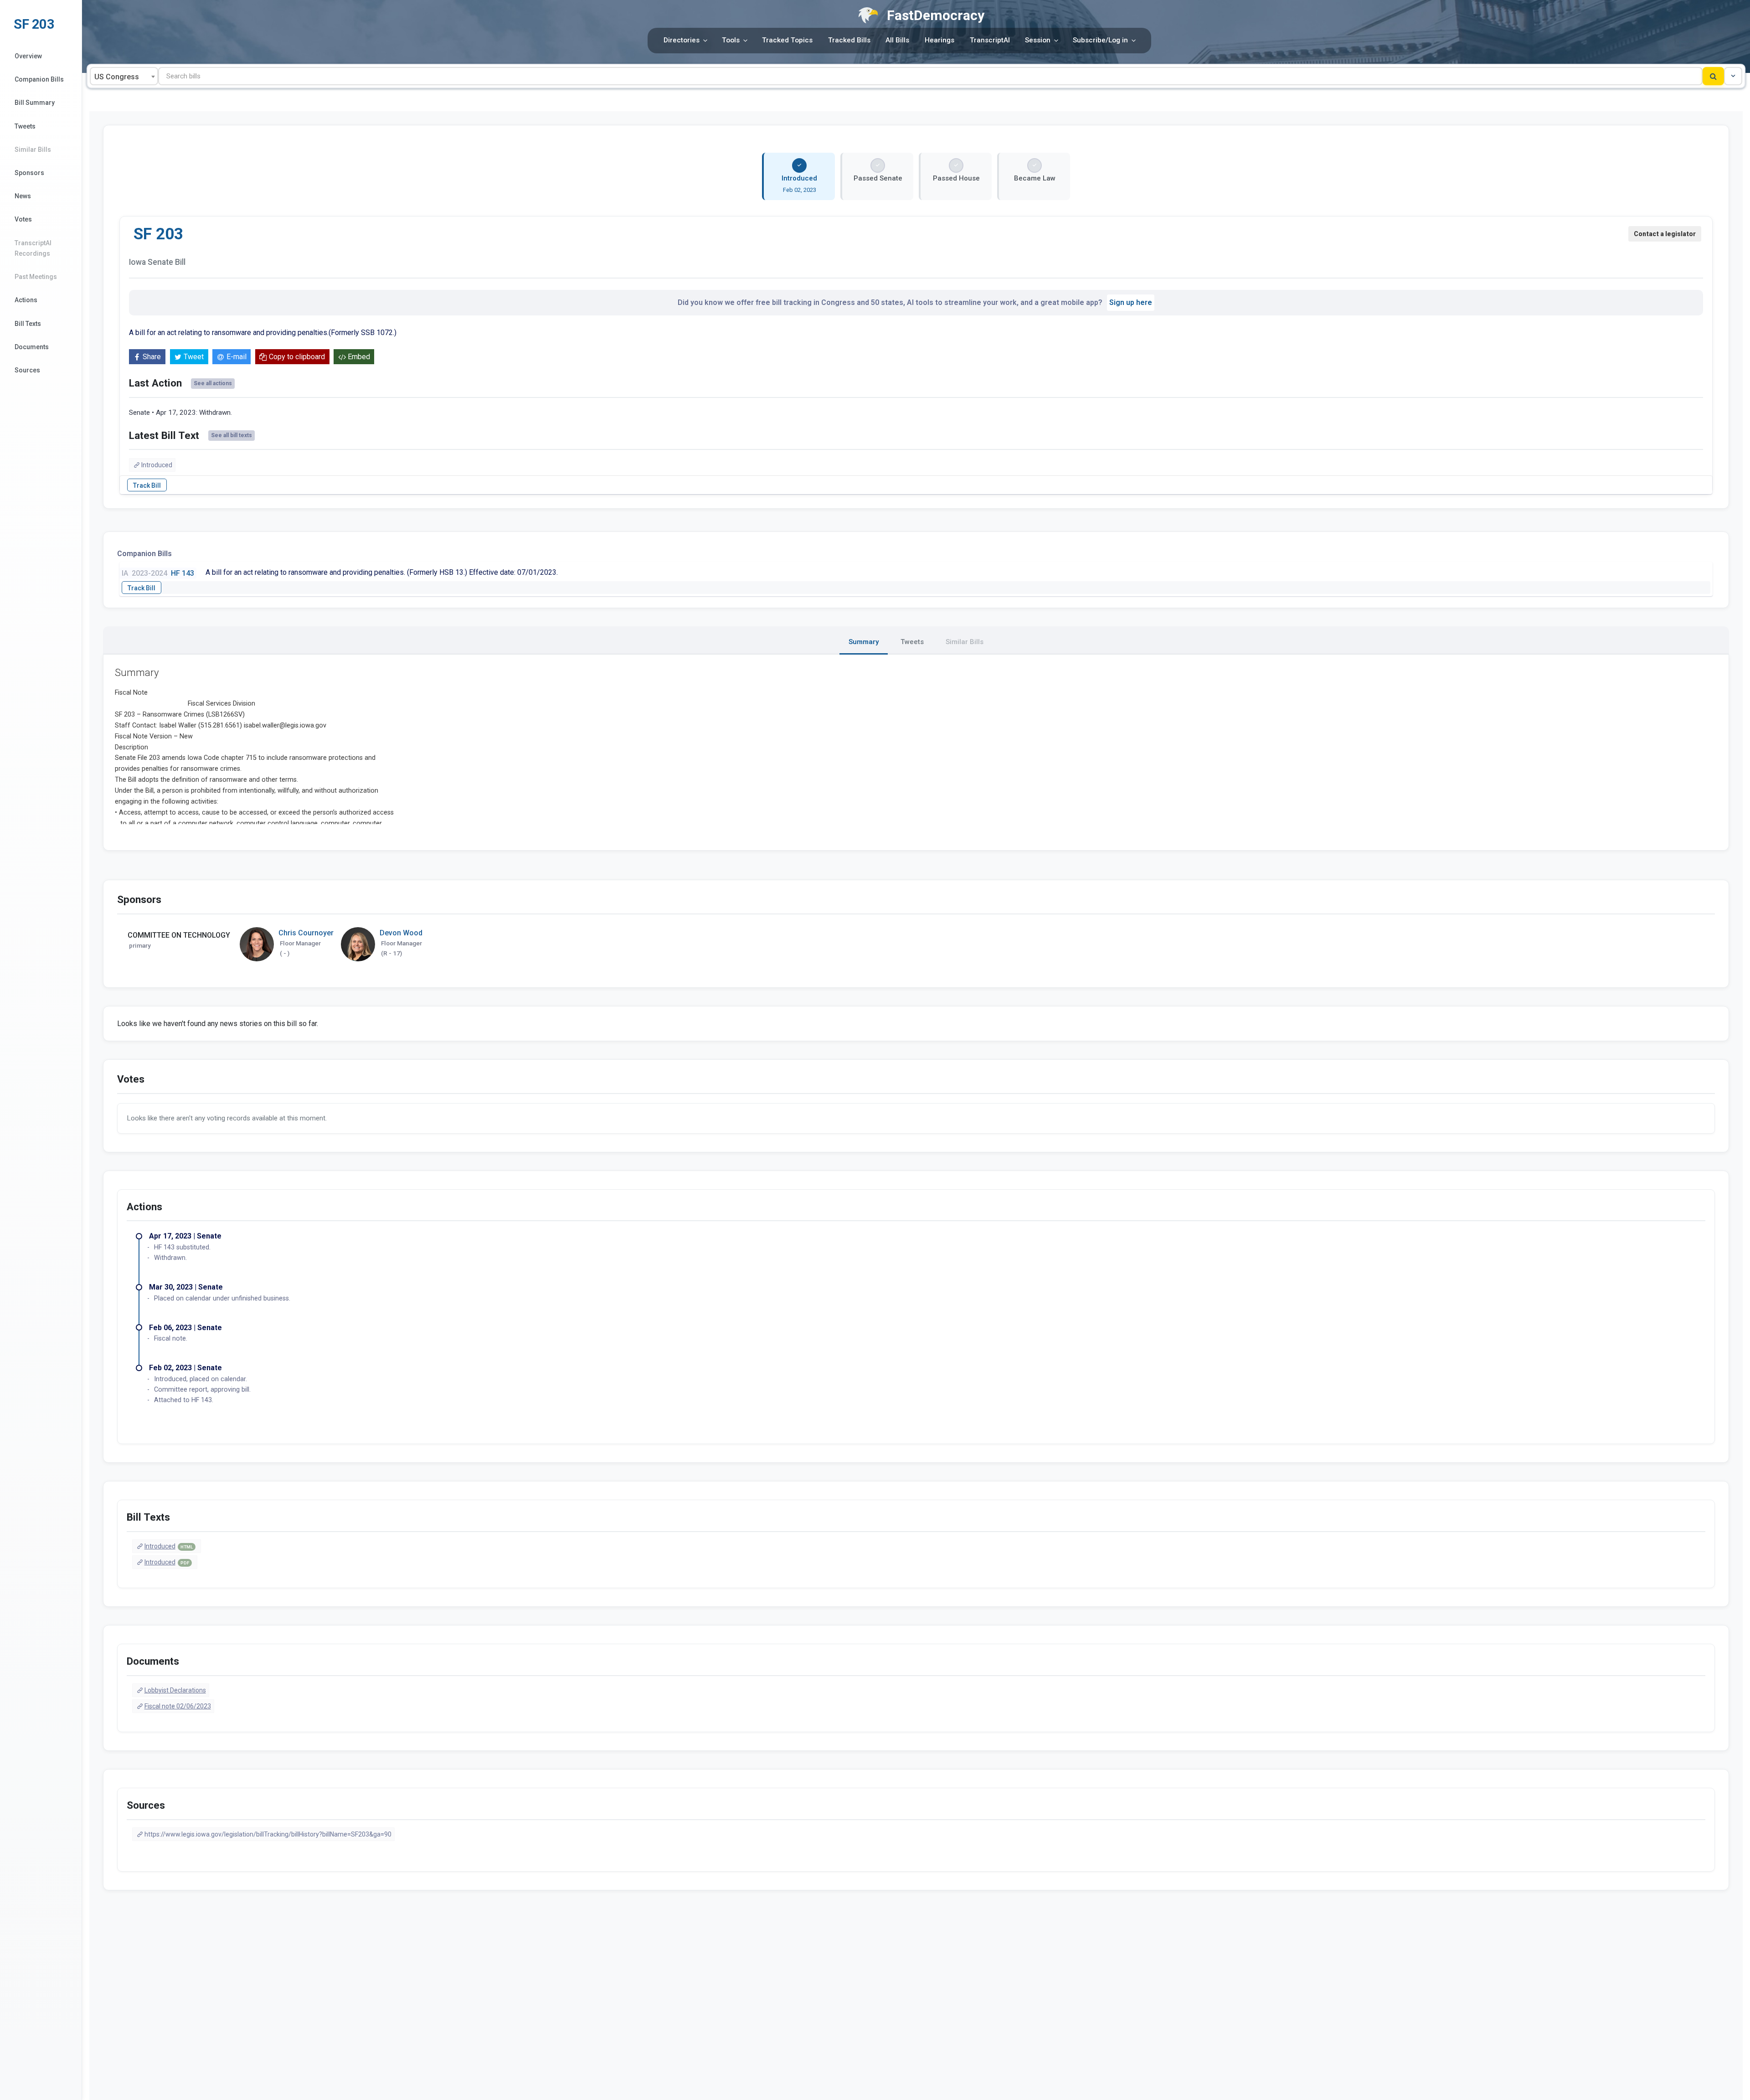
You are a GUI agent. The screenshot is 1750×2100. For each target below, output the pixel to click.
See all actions (213, 383)
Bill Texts (28, 324)
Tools (731, 40)
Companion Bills (39, 79)
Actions (26, 300)
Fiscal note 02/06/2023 (178, 1706)
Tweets (25, 126)
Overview (28, 56)
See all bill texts (232, 435)
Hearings (939, 40)
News (23, 196)
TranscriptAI (990, 40)
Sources (27, 370)
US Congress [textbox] (117, 77)
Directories (682, 40)
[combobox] (124, 76)
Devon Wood (401, 933)
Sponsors (29, 173)
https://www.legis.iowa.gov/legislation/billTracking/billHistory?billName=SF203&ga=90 (268, 1834)
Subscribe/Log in (1100, 40)
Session (1038, 40)
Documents (32, 347)
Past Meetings (36, 277)
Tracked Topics (787, 40)
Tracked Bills (849, 40)
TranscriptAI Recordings (33, 248)
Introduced (157, 465)
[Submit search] (1713, 76)
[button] (1733, 76)
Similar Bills (33, 150)
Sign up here (1131, 302)
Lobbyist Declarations (175, 1690)
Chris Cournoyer (306, 933)
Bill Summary (35, 103)
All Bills (897, 40)
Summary (864, 642)
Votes (23, 219)
